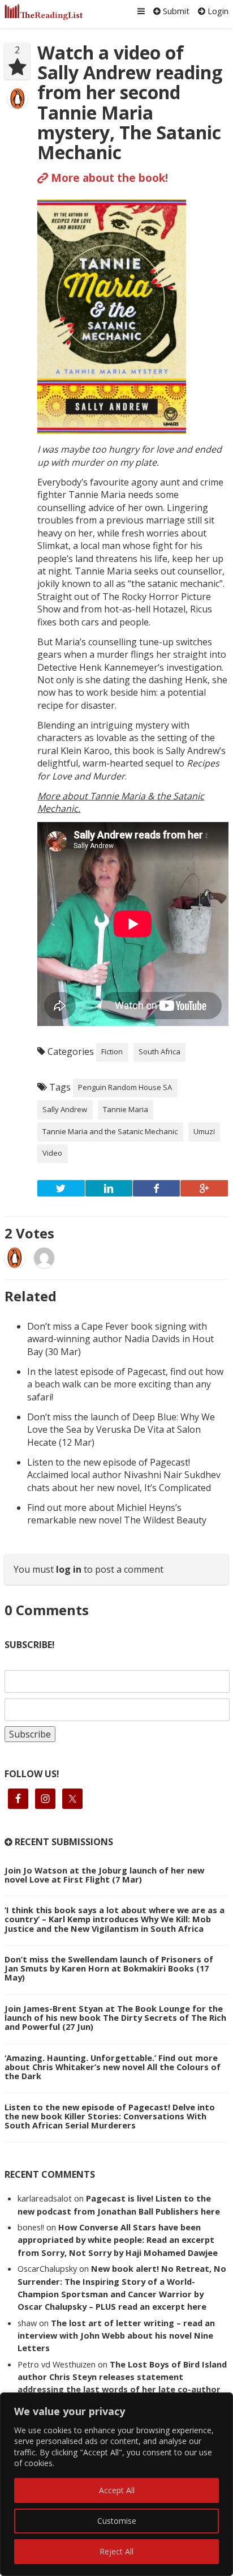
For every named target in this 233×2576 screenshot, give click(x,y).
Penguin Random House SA (125, 1087)
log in (69, 1569)
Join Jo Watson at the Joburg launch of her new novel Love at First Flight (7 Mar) (104, 1875)
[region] (116, 2484)
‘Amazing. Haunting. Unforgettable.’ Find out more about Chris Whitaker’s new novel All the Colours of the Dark (113, 2067)
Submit (175, 11)
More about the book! (108, 178)
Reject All (116, 2551)
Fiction (112, 1051)
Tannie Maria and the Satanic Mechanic (110, 1131)
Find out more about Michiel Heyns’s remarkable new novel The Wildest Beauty (117, 1514)
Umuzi (204, 1131)
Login (217, 11)
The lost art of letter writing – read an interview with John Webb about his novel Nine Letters (116, 2336)
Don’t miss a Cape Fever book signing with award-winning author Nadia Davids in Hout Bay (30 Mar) (120, 1339)
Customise (117, 2521)
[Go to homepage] (44, 12)
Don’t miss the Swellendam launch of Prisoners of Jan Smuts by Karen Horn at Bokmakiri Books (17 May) (109, 1968)
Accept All (117, 2490)
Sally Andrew (65, 1109)
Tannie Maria (126, 1109)
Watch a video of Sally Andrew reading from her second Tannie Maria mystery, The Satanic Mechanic (130, 102)
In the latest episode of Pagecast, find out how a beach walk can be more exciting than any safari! (125, 1384)
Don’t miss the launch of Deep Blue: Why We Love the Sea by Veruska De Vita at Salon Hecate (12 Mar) (121, 1430)
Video (52, 1153)
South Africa (159, 1051)
